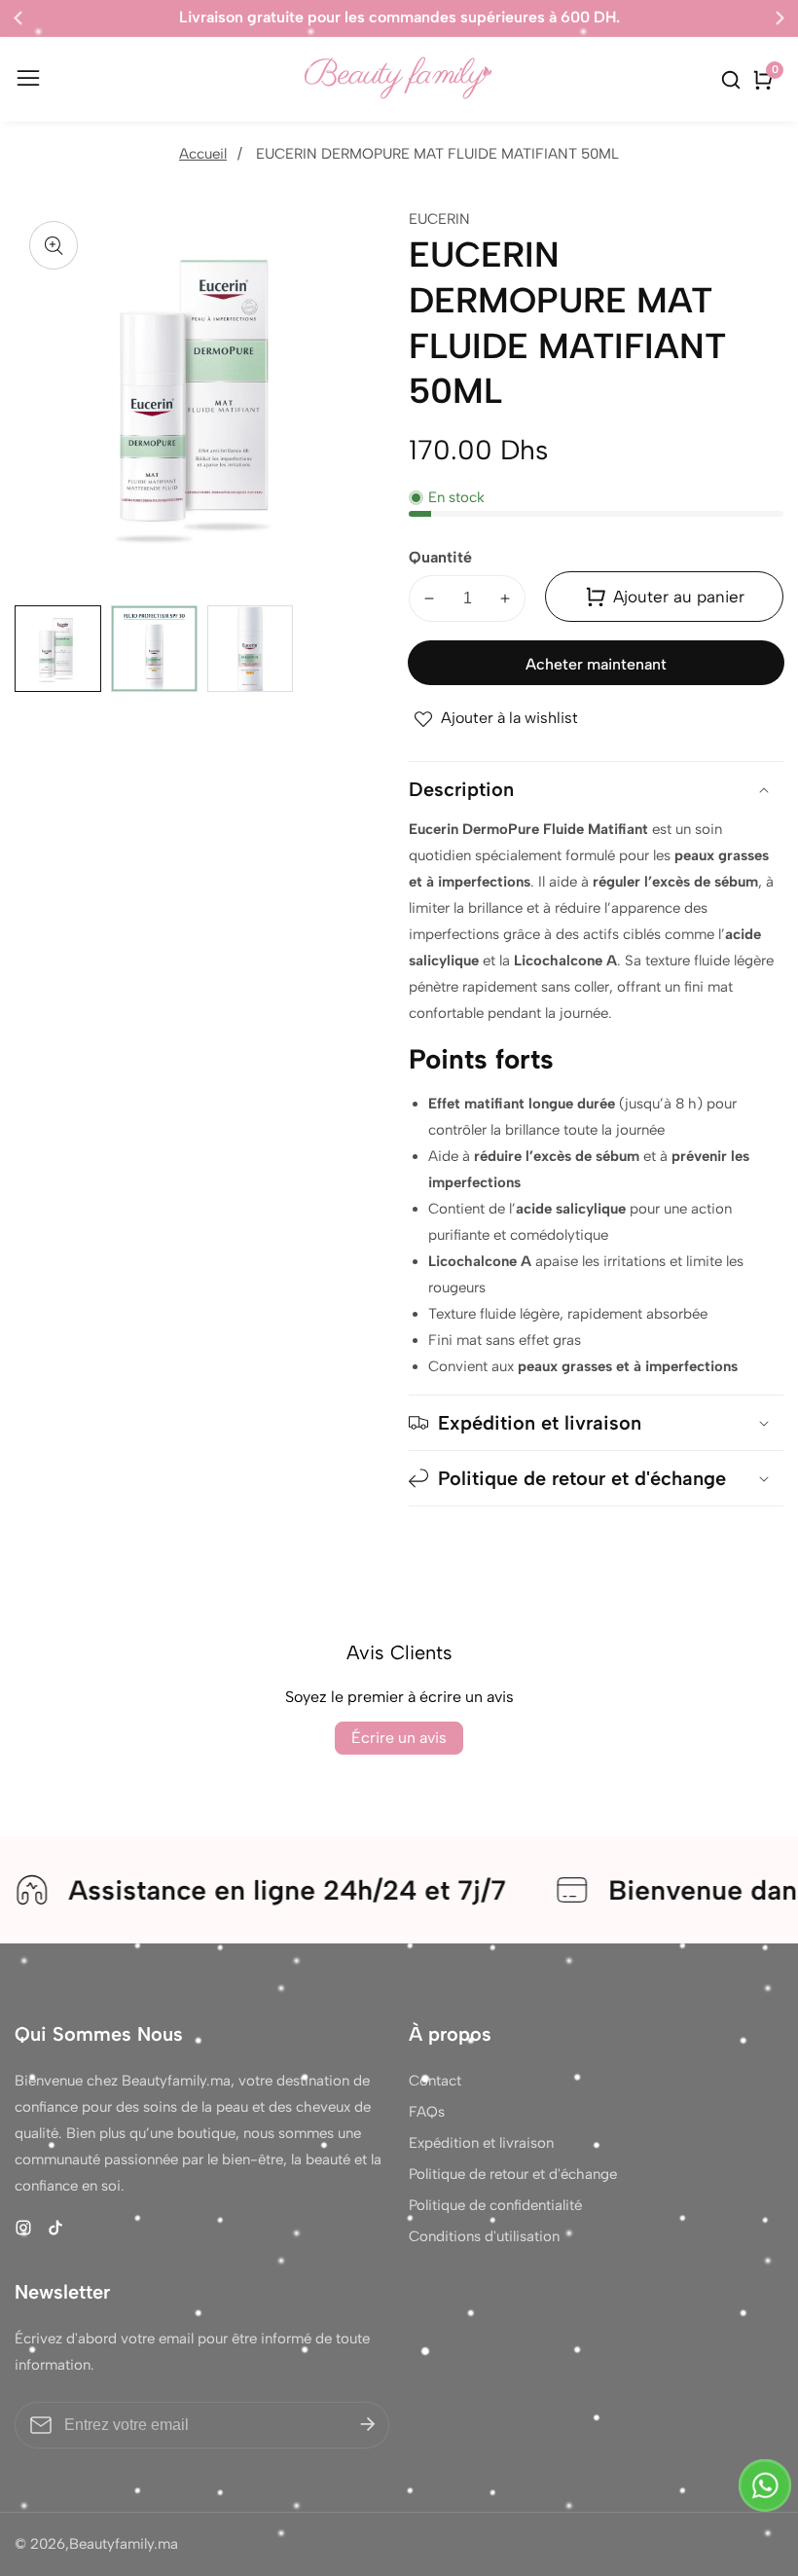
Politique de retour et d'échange (513, 2174)
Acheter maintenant (596, 664)
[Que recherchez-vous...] (734, 80)
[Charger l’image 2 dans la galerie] (154, 649)
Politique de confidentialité (495, 2205)
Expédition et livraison (481, 2143)
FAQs (427, 2112)
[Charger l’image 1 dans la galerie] (58, 649)
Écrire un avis (399, 1738)
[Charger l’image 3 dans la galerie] (251, 649)
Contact (435, 2081)
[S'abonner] (368, 2425)
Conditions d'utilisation (484, 2236)
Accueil (203, 154)
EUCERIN (439, 219)
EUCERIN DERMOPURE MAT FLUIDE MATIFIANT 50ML (437, 154)
